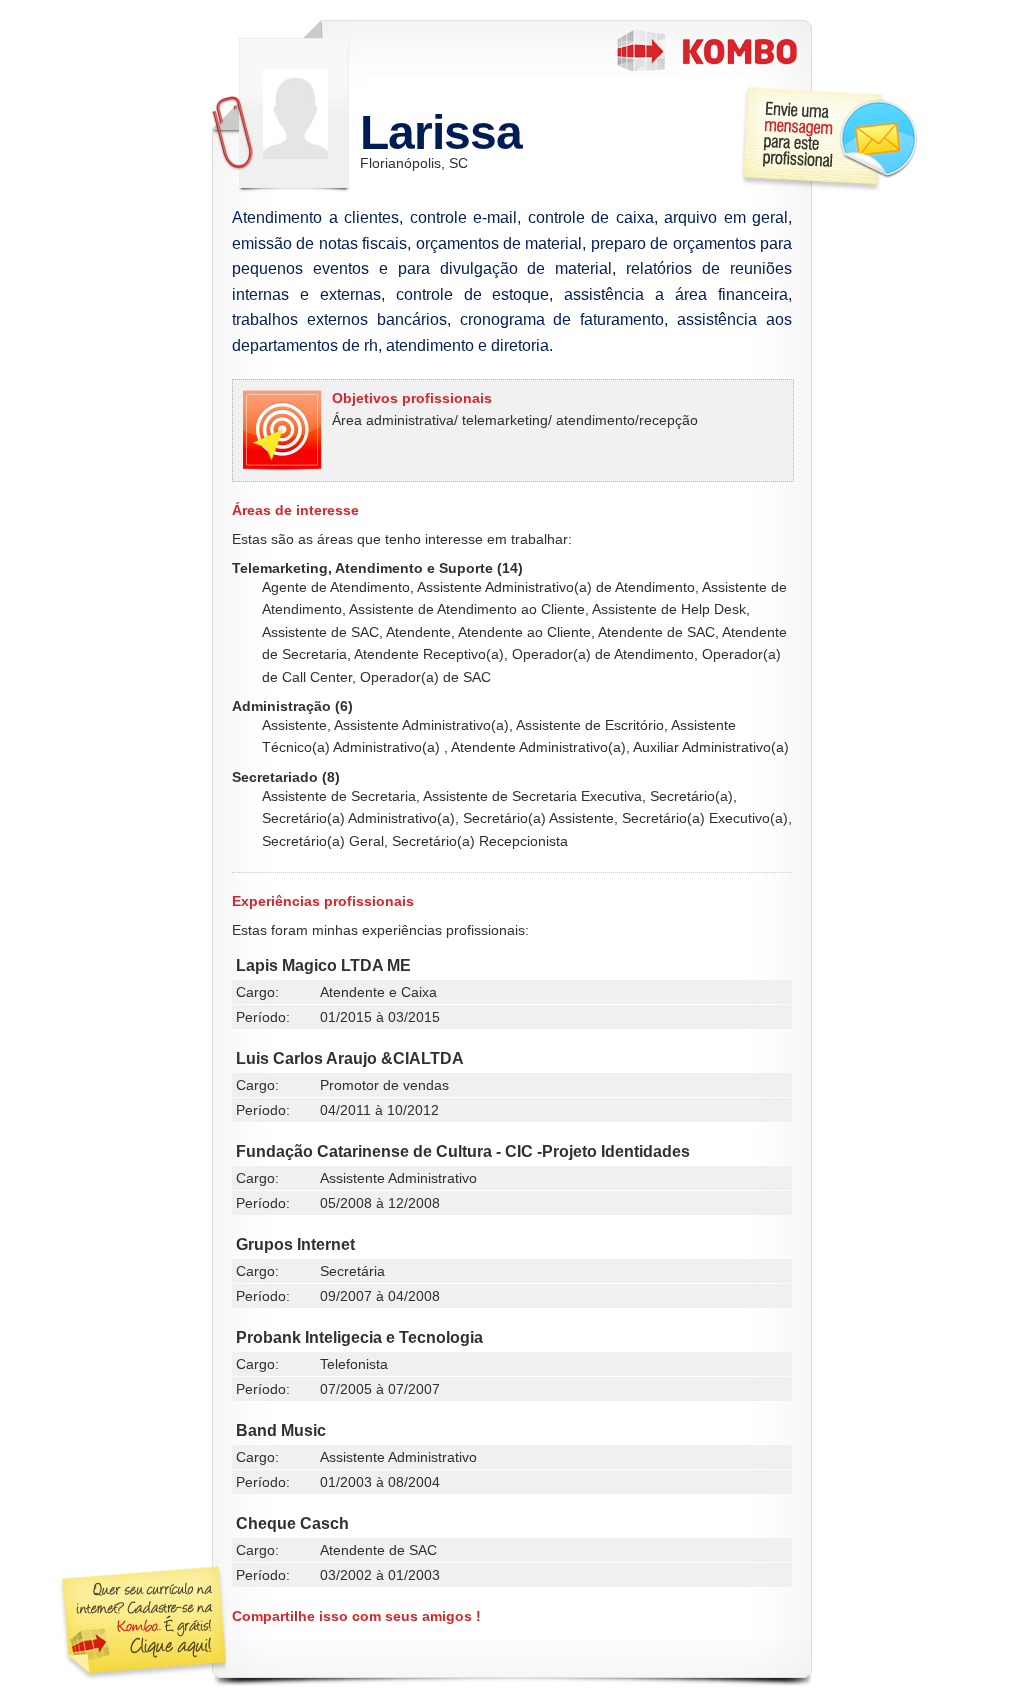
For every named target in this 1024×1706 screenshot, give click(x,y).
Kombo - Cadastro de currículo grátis (707, 50)
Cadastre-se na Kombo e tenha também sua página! (141, 1623)
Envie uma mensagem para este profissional (830, 138)
